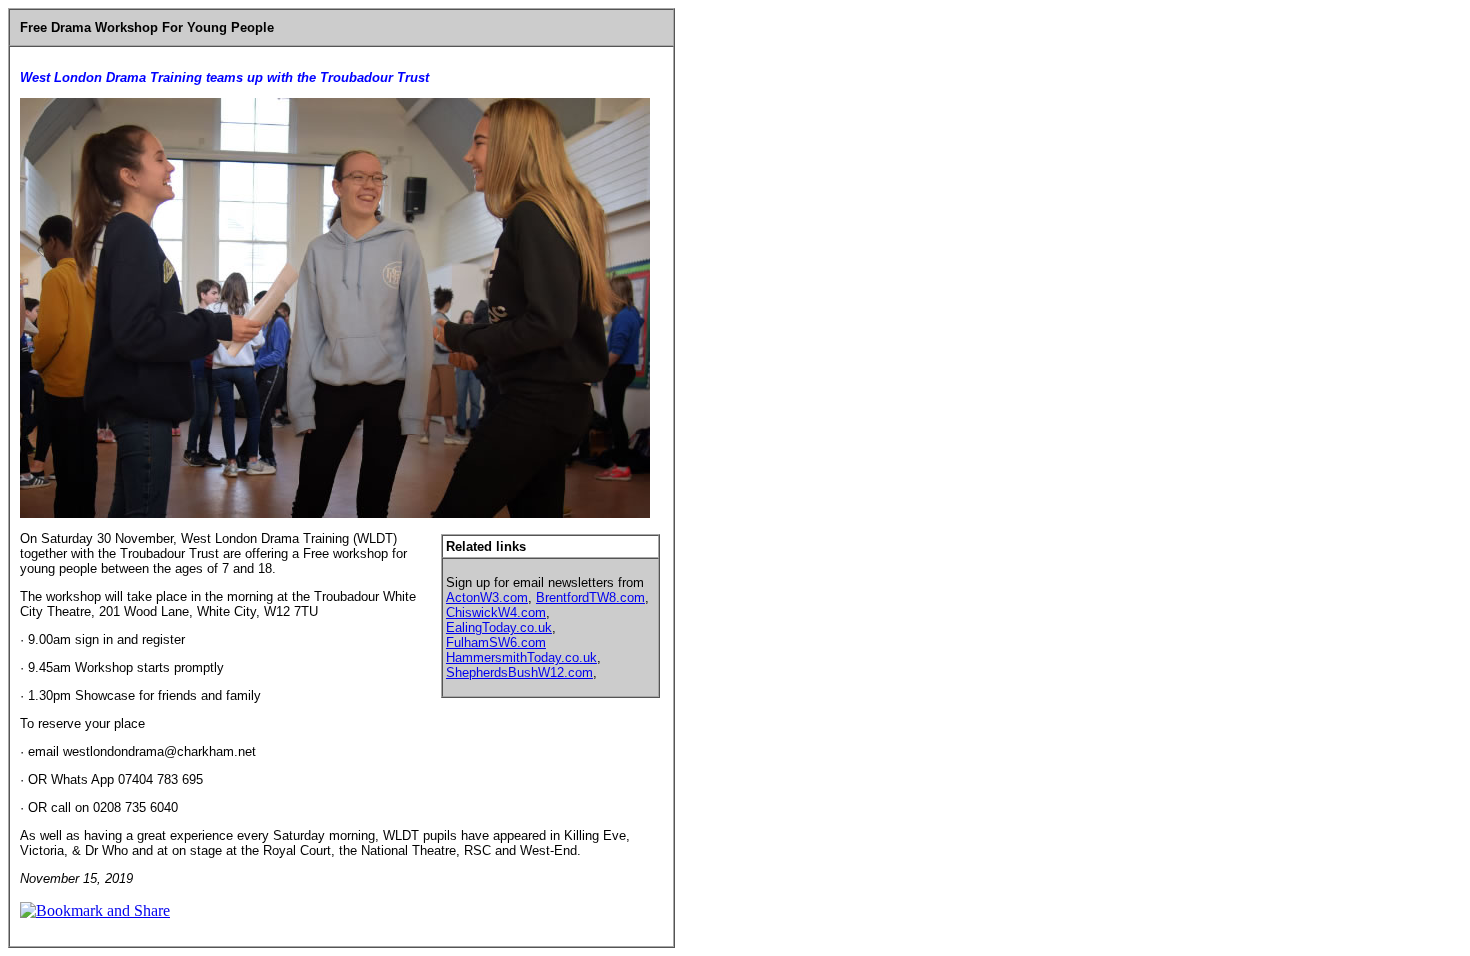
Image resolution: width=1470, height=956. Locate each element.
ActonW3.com (487, 597)
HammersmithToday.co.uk (521, 657)
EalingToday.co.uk (499, 627)
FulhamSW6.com (496, 642)
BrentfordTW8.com (590, 597)
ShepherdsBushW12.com (519, 672)
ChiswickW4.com (496, 612)
